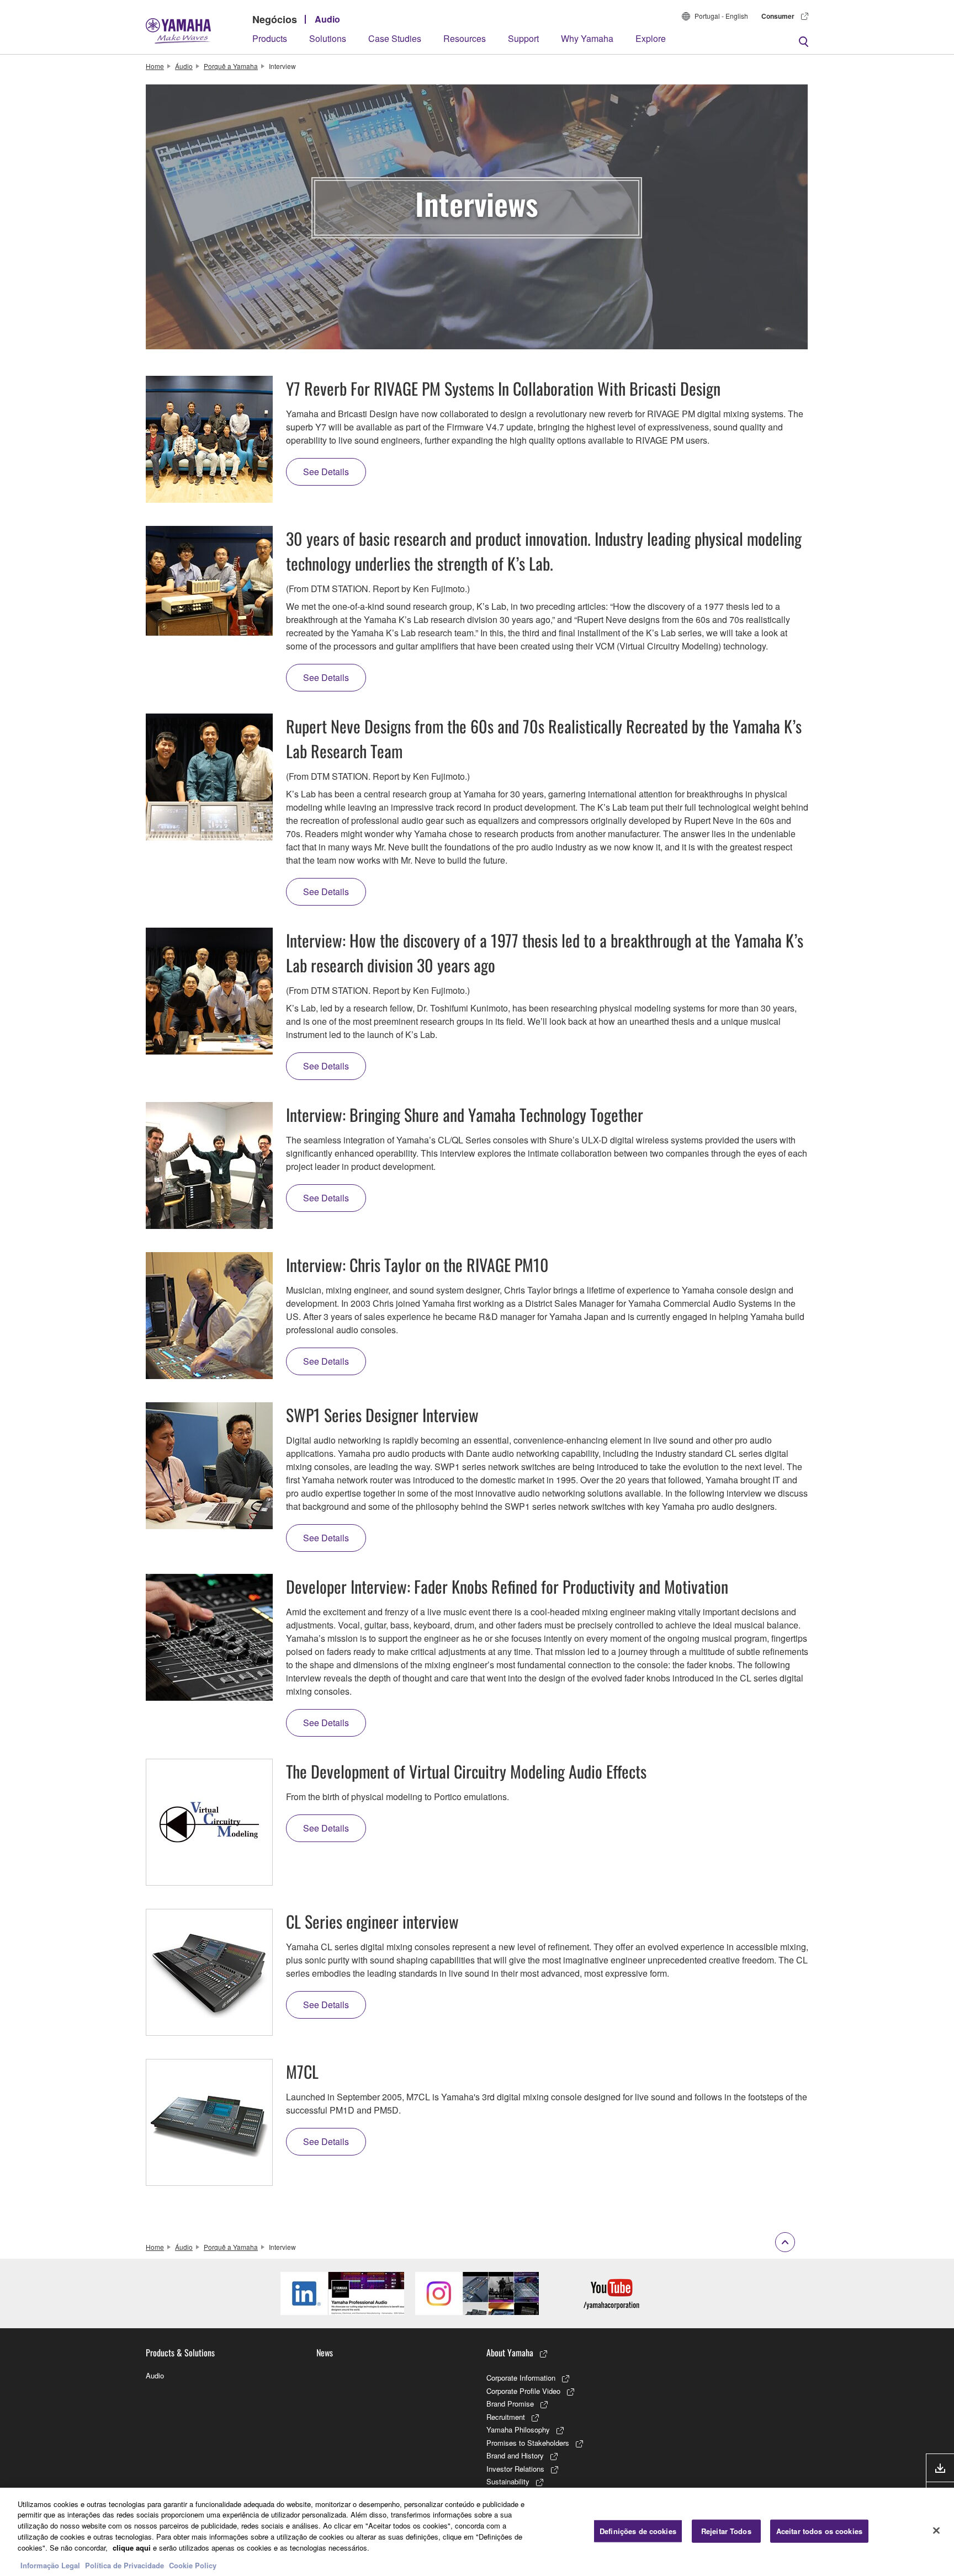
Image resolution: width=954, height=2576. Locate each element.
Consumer (778, 16)
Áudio (184, 66)
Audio (327, 19)
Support (523, 38)
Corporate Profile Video (523, 2391)
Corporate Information (521, 2378)
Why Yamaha (587, 38)
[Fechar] (936, 2530)
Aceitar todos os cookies (819, 2531)
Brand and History (515, 2455)
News (325, 2353)
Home (155, 66)
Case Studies (395, 38)
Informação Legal (50, 2565)
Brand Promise (510, 2404)
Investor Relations (515, 2469)
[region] (477, 2532)
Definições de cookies (638, 2531)
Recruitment (506, 2417)
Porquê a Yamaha (231, 66)
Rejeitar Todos (726, 2531)
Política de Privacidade (124, 2565)
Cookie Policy (193, 2565)
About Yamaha (510, 2353)
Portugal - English (721, 16)
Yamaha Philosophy (518, 2429)
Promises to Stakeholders (528, 2443)
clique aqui (132, 2547)
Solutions (328, 38)
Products (270, 38)
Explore (651, 38)
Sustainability (508, 2481)
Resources (465, 38)
